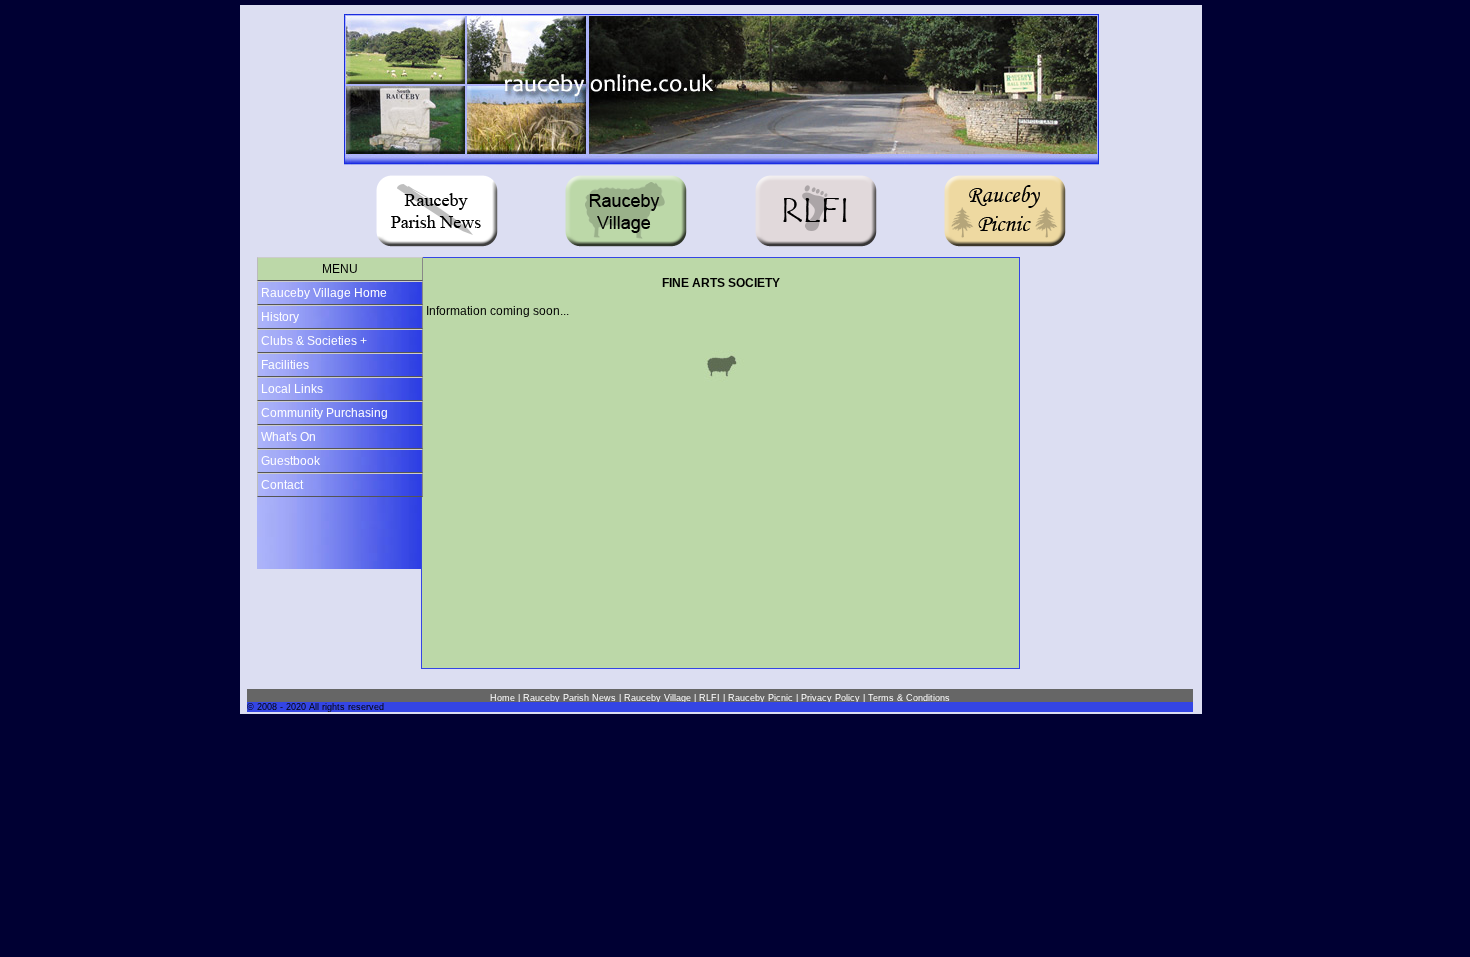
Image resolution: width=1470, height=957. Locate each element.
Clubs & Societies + (314, 341)
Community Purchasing (324, 413)
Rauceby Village (657, 698)
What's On (288, 437)
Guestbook (290, 461)
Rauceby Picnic (760, 698)
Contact (282, 485)
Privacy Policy (830, 698)
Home (502, 698)
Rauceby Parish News (569, 698)
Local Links (292, 389)
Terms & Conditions (909, 698)
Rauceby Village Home (324, 293)
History (280, 317)
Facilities (285, 365)
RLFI (709, 698)
